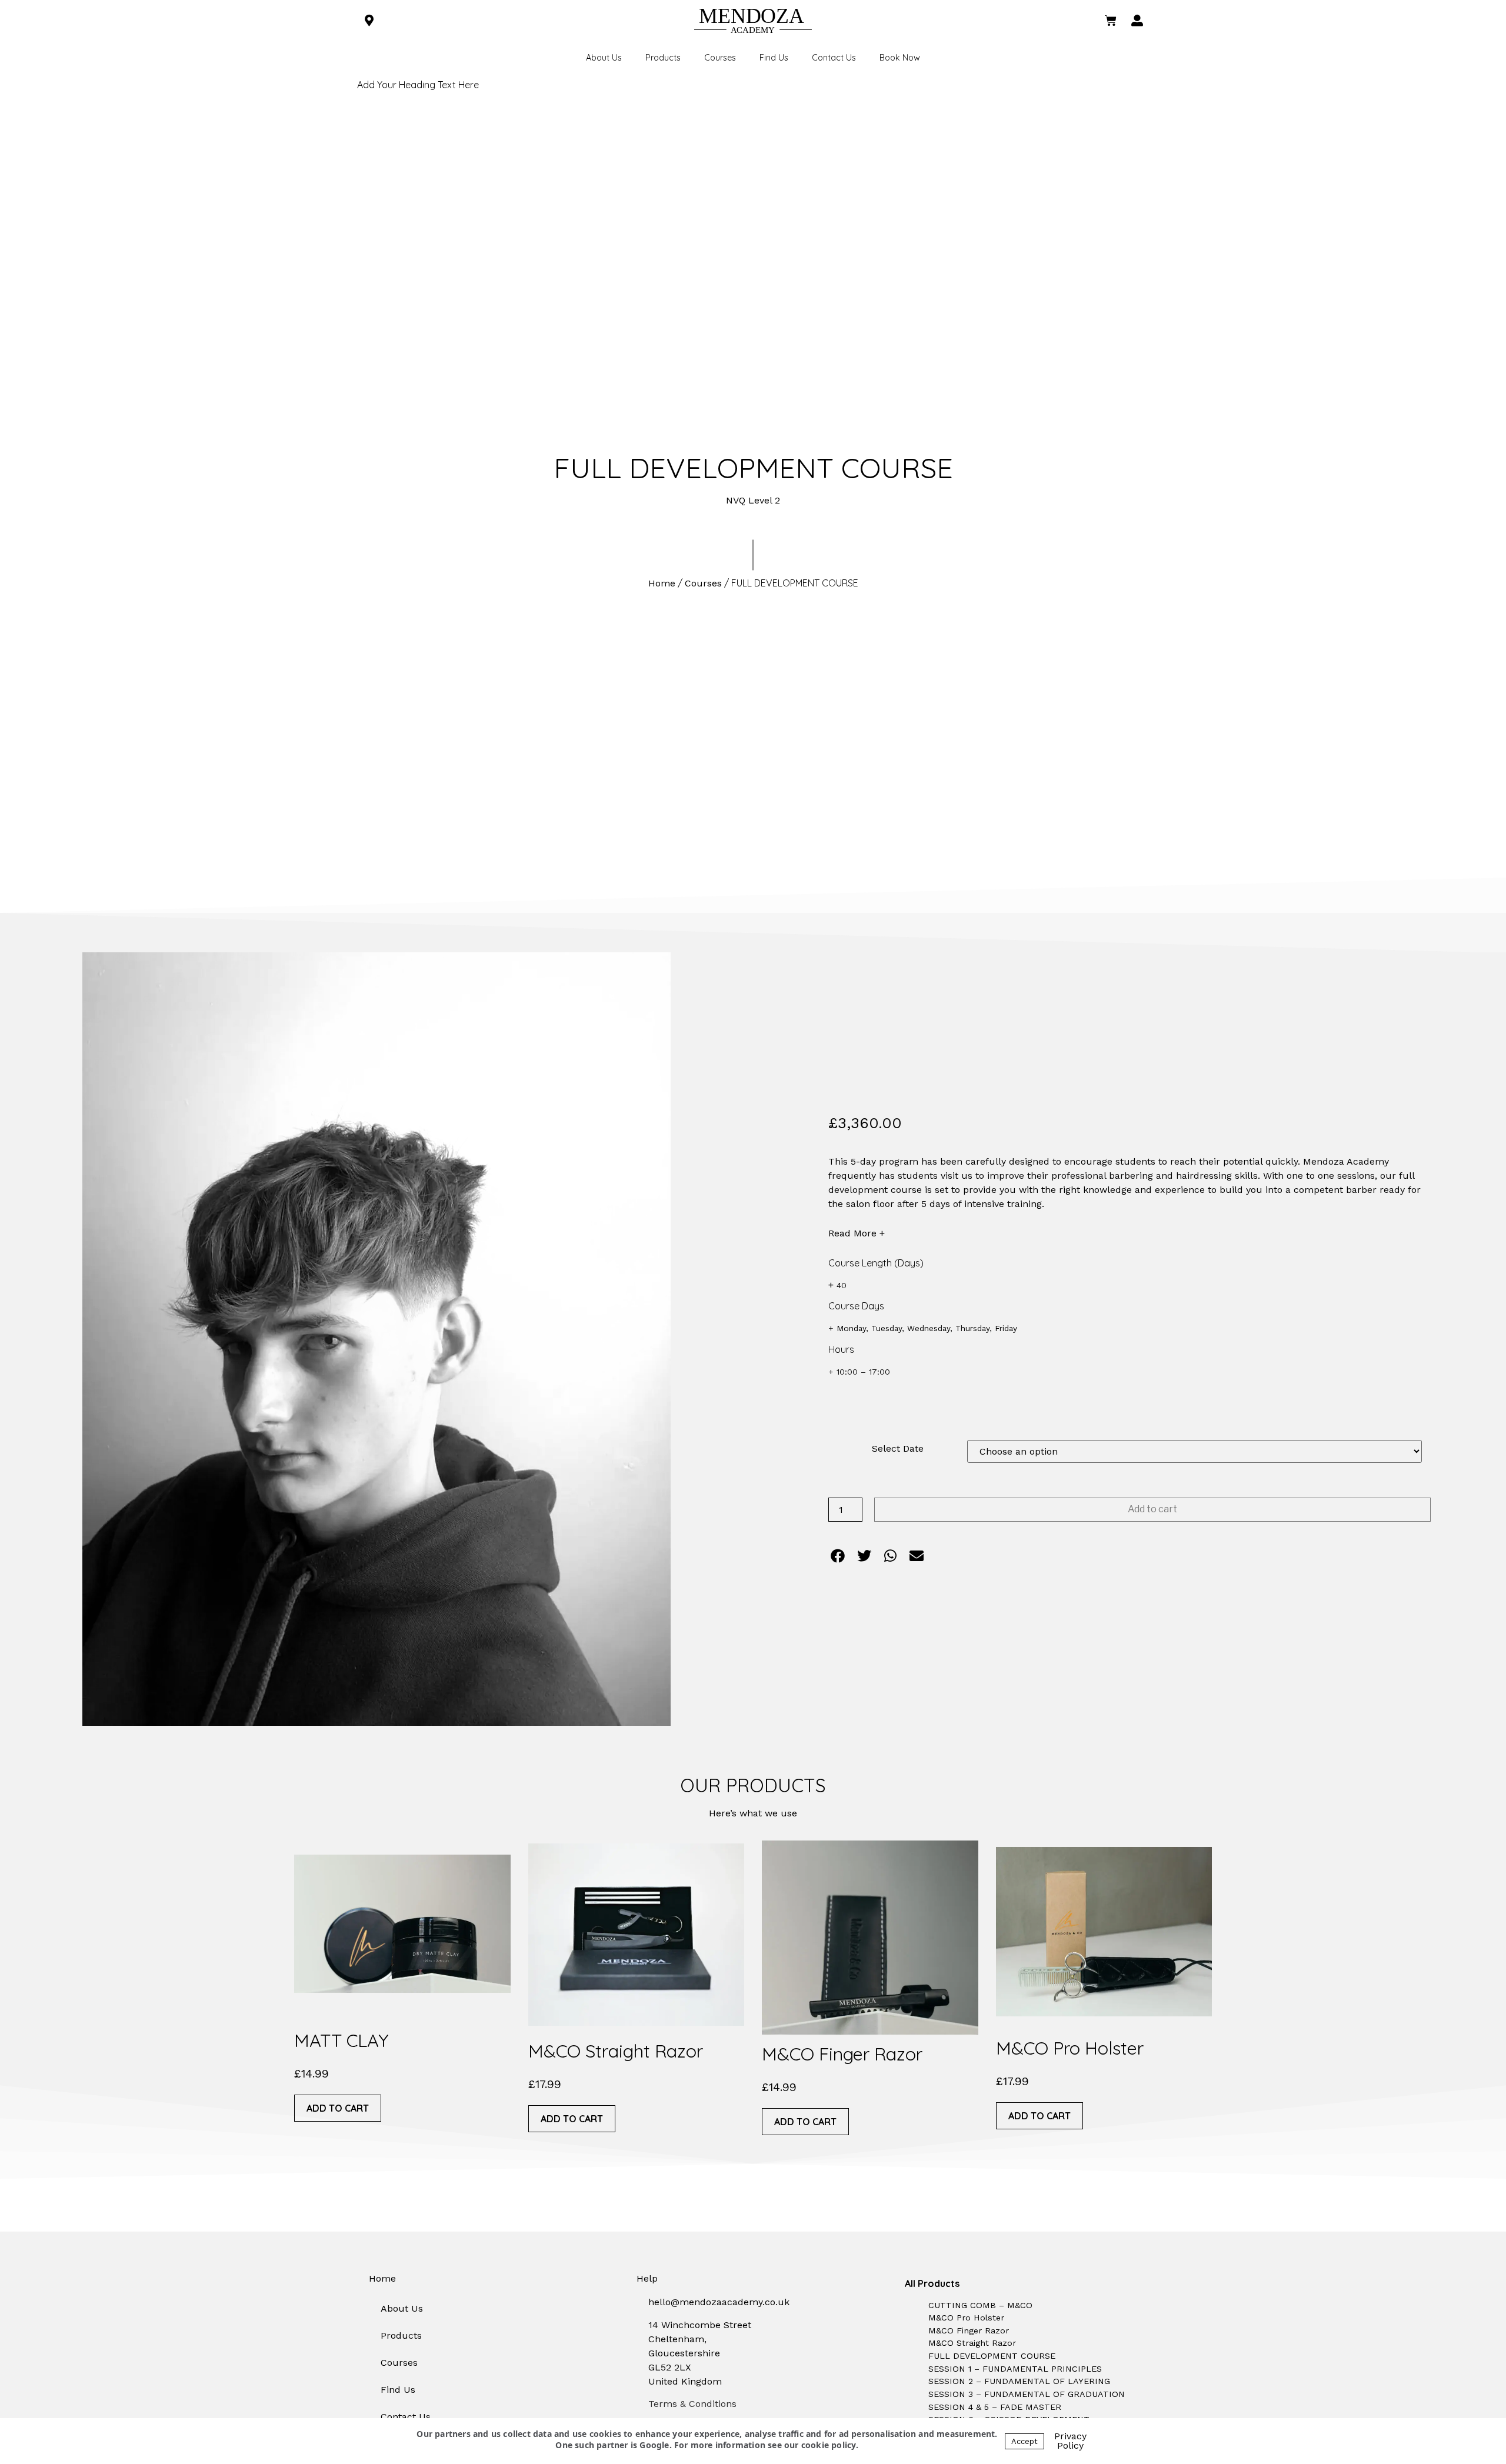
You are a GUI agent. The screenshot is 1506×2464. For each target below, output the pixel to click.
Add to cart (1152, 1509)
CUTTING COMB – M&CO (980, 2305)
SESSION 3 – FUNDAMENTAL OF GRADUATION (1027, 2394)
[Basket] (1111, 21)
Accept (1024, 2441)
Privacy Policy (1070, 2441)
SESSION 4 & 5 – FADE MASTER (995, 2407)
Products (663, 58)
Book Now (900, 58)
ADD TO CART (338, 2108)
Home (662, 583)
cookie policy (829, 2445)
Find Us (774, 58)
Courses (720, 58)
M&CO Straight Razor (616, 2051)
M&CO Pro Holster (1070, 2048)
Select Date (898, 1449)
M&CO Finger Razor (842, 2054)
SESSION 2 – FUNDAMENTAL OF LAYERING (1019, 2381)
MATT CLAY (341, 2040)
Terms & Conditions (692, 2404)
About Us (604, 58)
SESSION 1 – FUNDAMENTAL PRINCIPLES (1015, 2369)
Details (408, 1924)
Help (647, 2278)
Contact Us (834, 58)
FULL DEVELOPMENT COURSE (992, 2356)
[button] (838, 1556)
